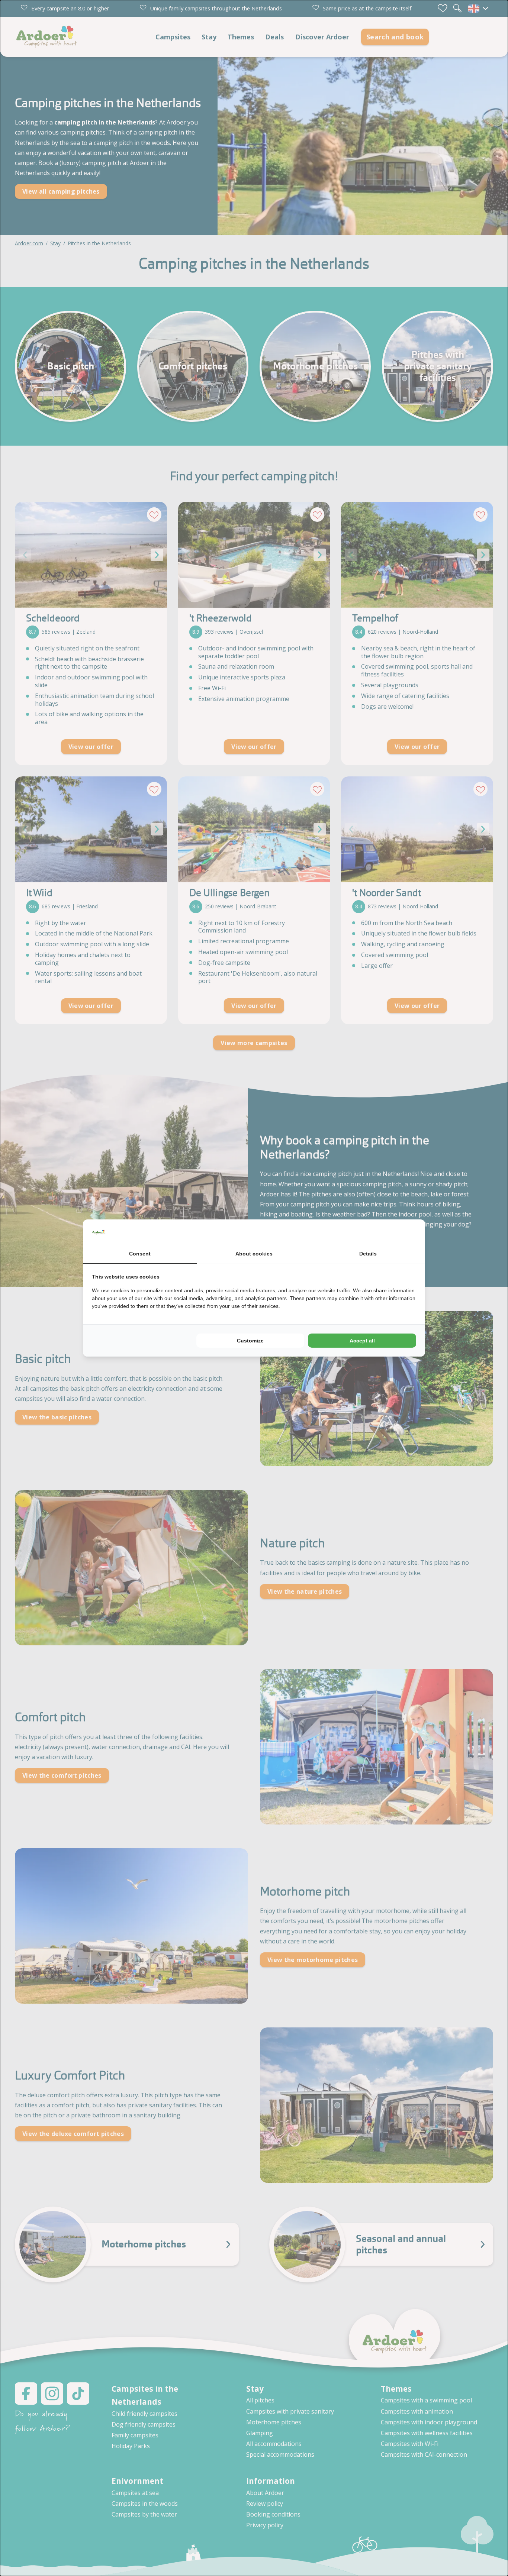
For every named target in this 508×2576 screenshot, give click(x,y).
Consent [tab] (140, 1254)
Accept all (362, 1341)
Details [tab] (368, 1254)
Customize (250, 1341)
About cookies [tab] (254, 1254)
